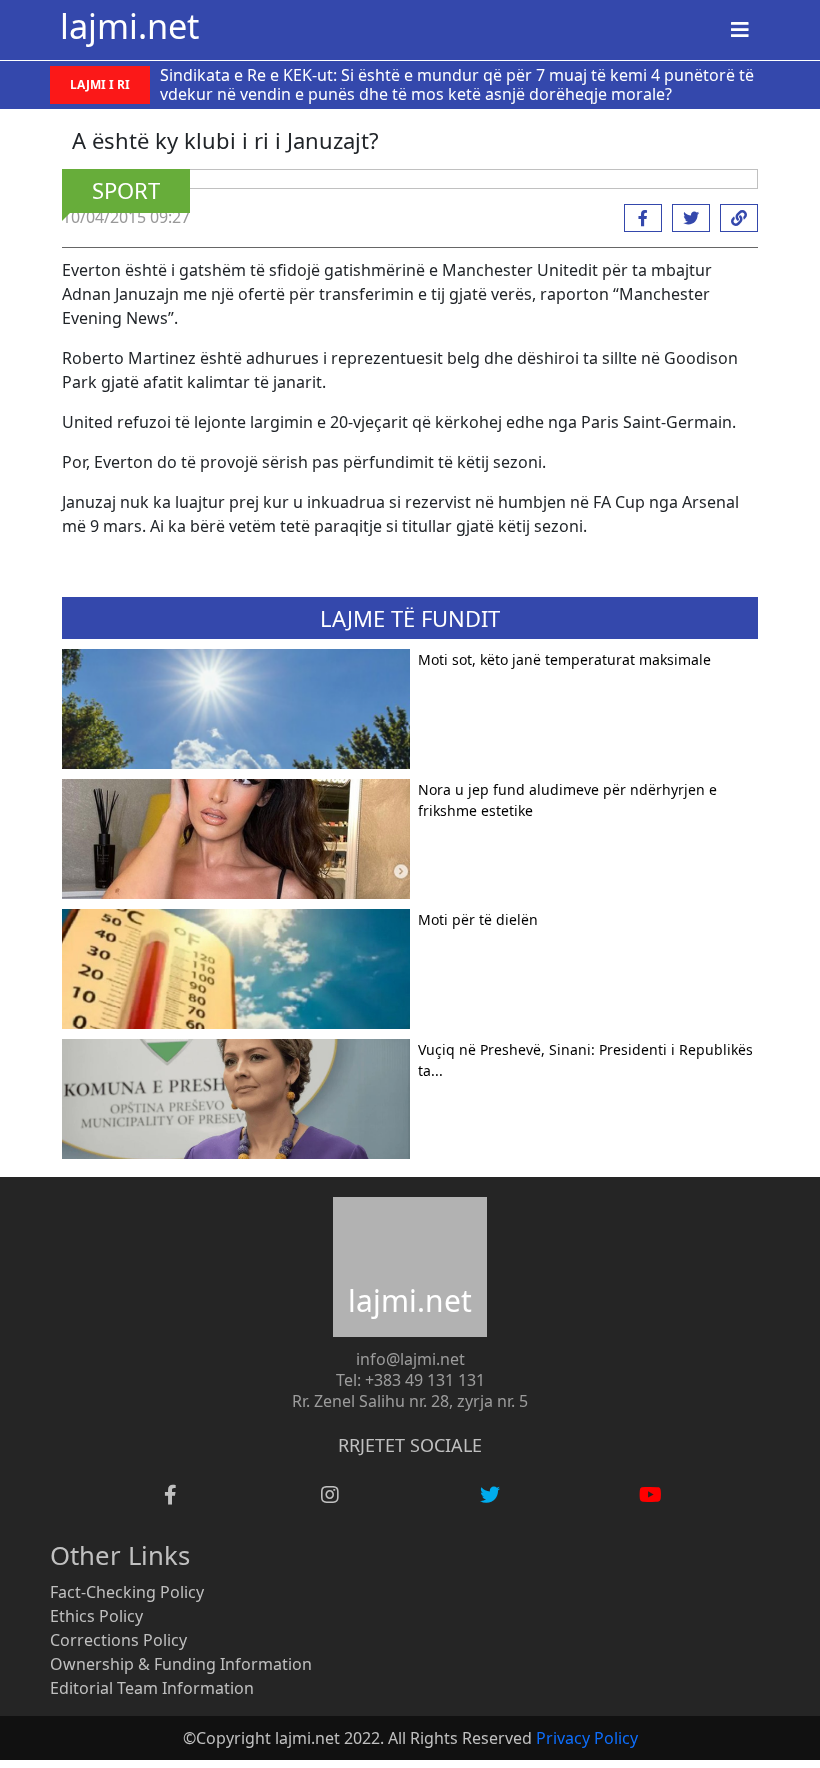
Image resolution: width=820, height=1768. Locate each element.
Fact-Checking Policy (127, 1592)
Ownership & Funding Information (181, 1664)
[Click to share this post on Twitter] (686, 218)
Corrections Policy (118, 1640)
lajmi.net (129, 25)
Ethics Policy (96, 1616)
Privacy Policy (587, 1738)
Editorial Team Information (152, 1688)
